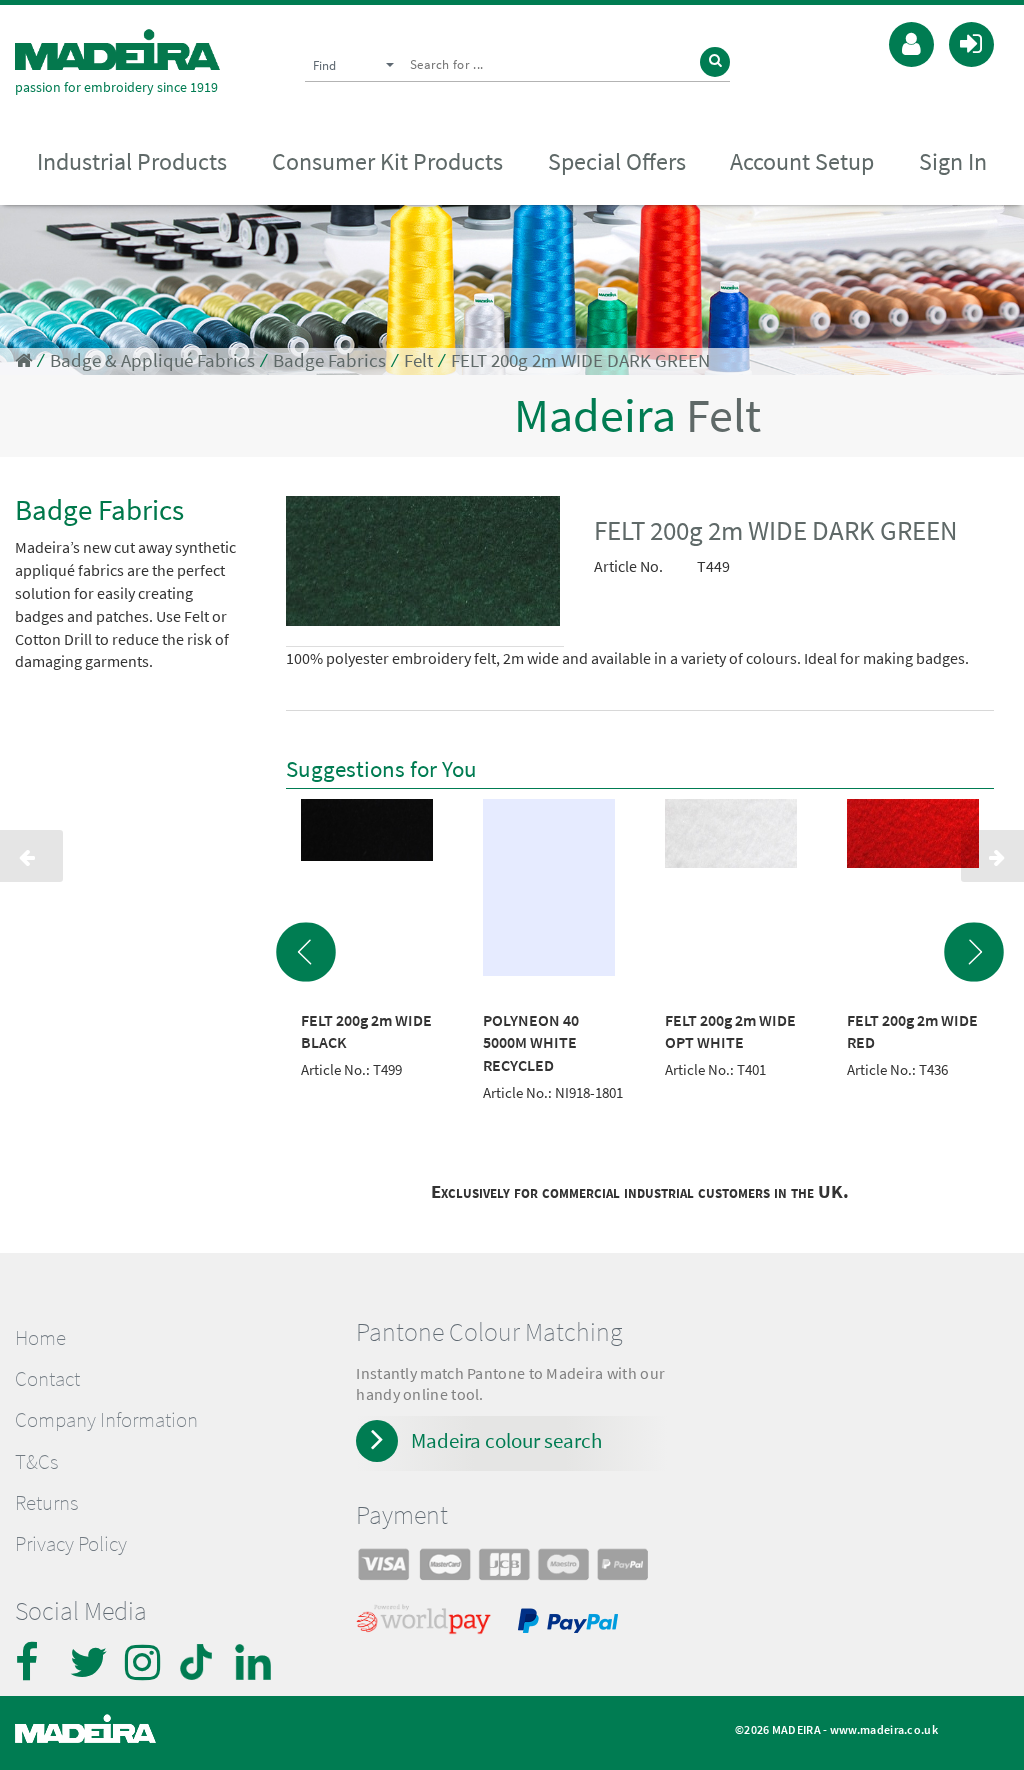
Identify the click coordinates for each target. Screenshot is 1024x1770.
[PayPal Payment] (571, 1624)
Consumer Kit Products (387, 161)
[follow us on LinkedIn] (255, 1662)
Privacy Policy (71, 1544)
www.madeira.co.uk (884, 1729)
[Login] (971, 42)
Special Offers (617, 161)
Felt (418, 360)
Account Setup (802, 161)
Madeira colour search (506, 1440)
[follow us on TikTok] (200, 1662)
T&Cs (36, 1462)
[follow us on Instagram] (145, 1662)
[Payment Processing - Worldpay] (427, 1624)
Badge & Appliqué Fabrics (152, 360)
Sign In (953, 161)
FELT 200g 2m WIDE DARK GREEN (580, 360)
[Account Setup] (911, 42)
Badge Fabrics (329, 360)
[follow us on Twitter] (90, 1662)
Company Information (106, 1420)
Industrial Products (132, 161)
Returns (46, 1503)
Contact (47, 1379)
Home (40, 1338)
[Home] (117, 49)
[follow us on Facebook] (35, 1662)
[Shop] (23, 360)
